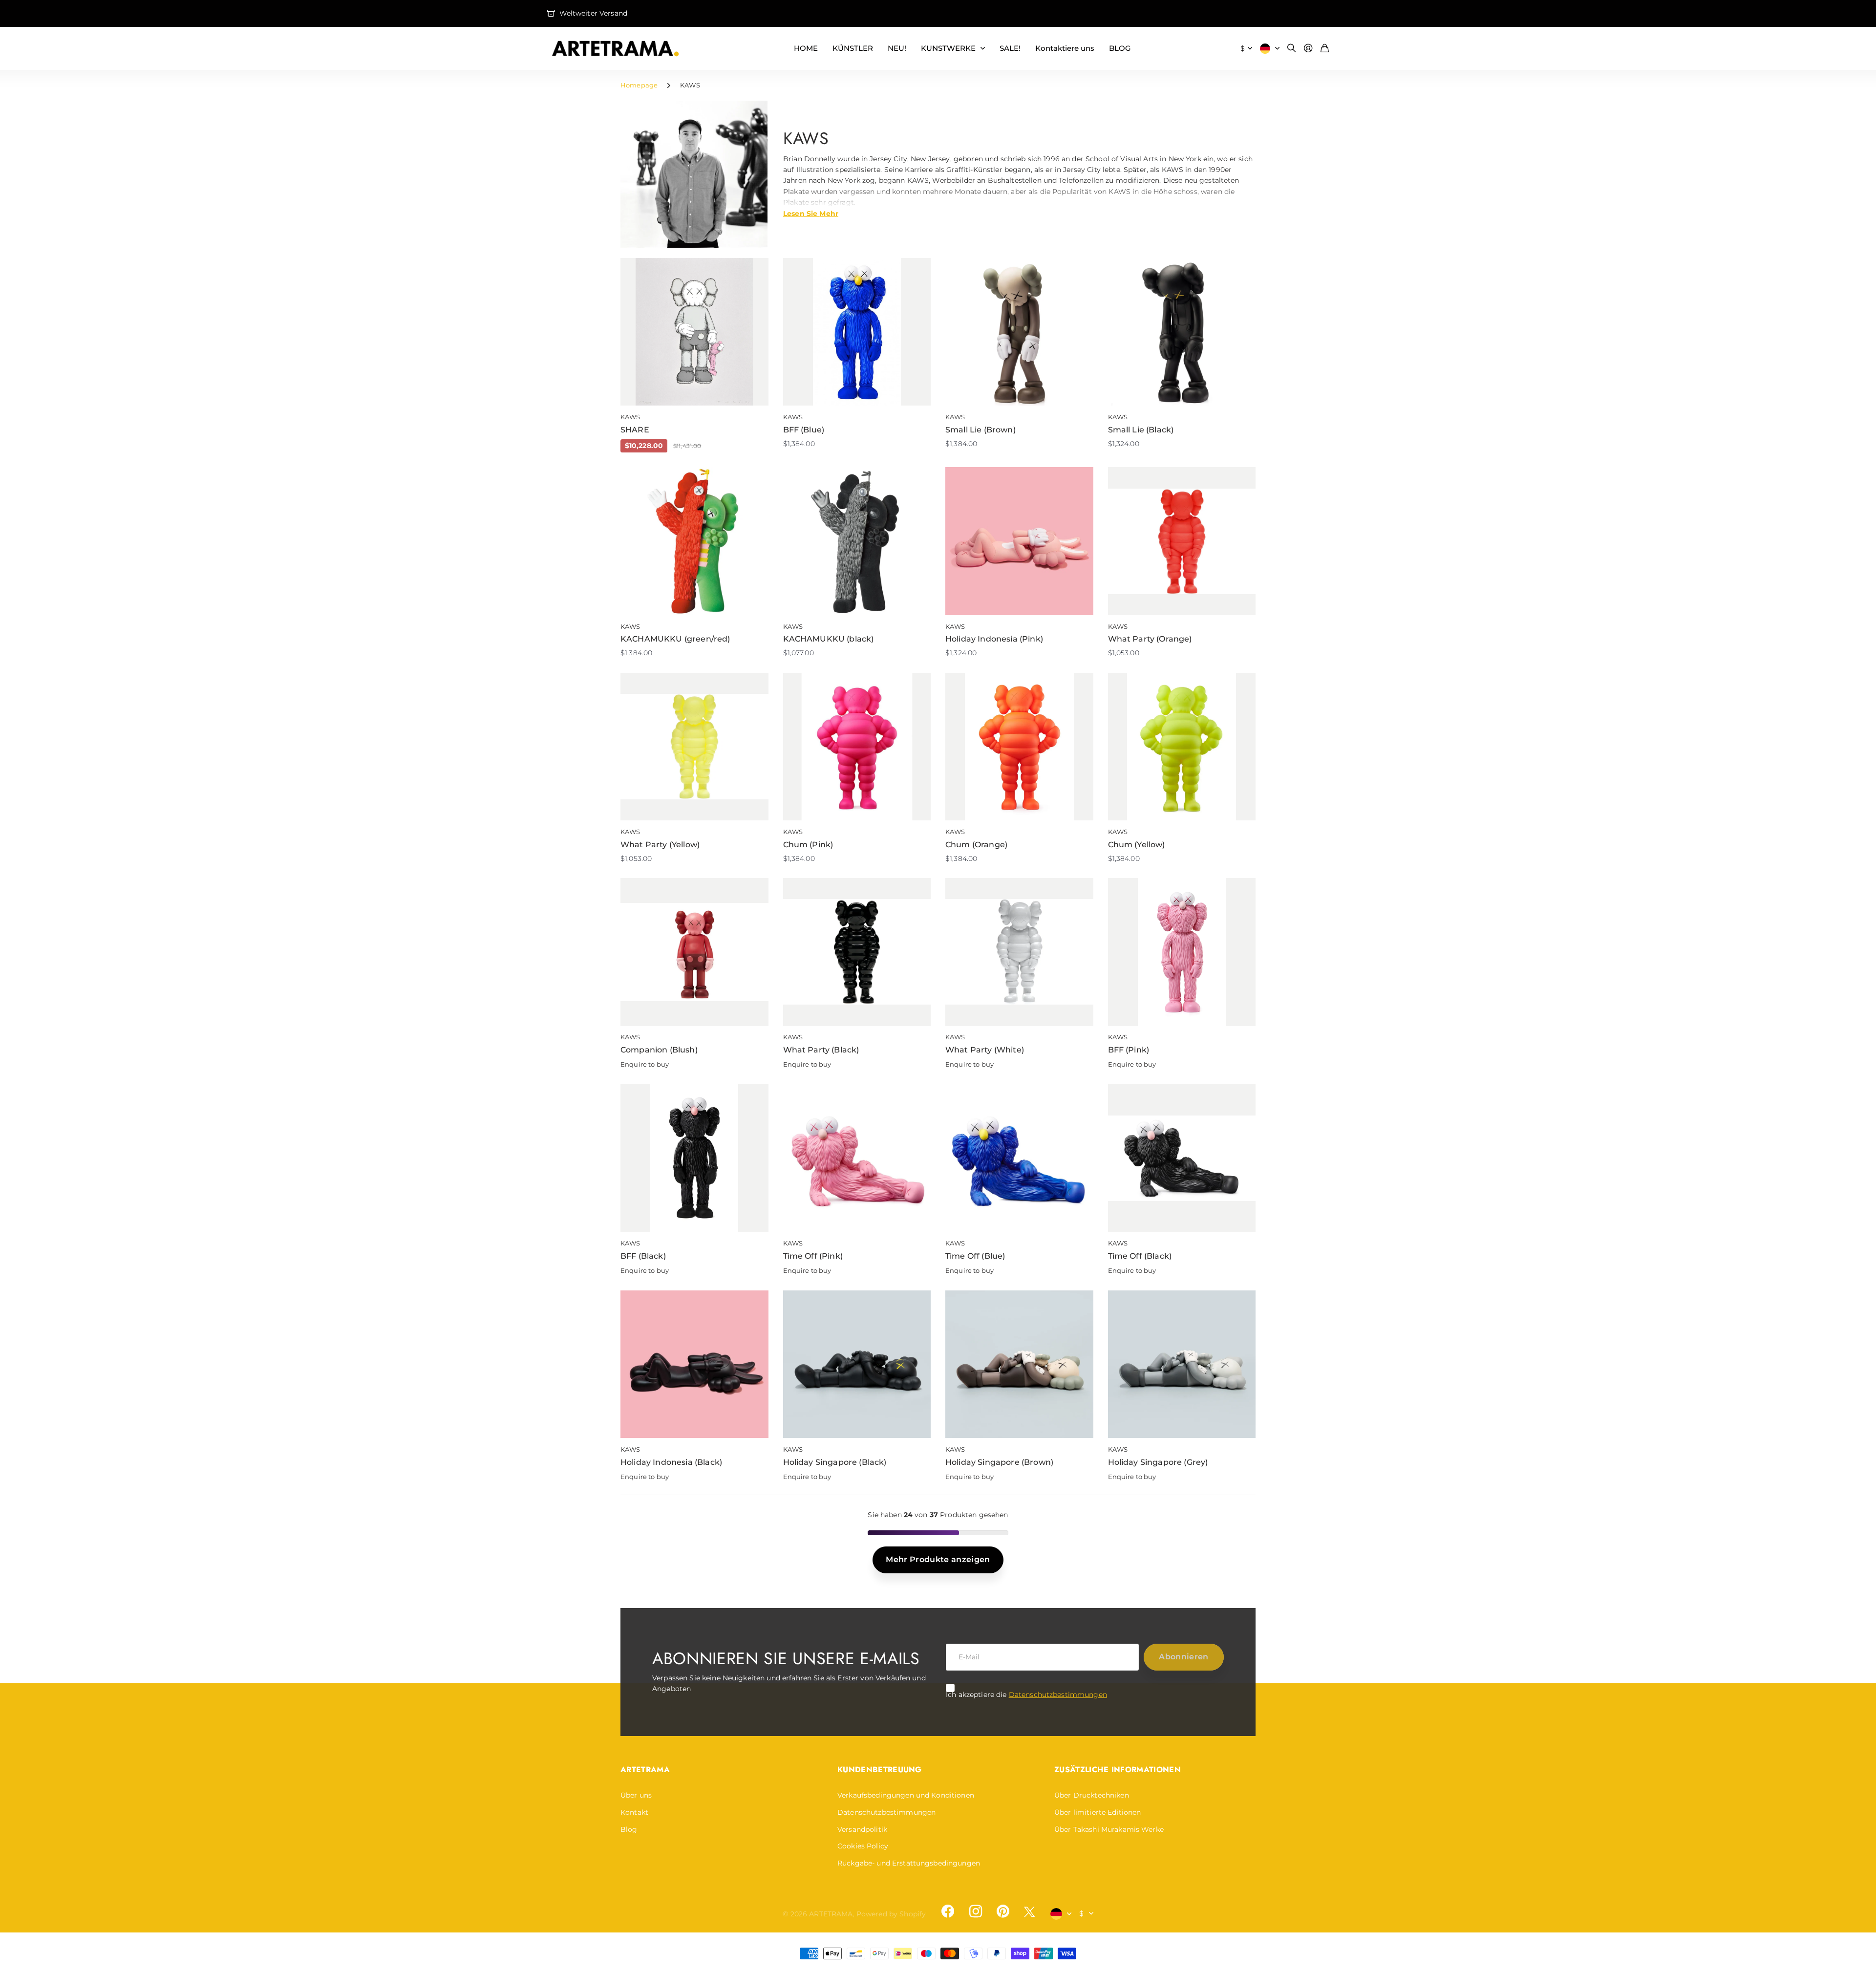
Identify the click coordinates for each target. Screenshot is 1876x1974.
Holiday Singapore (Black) (835, 1462)
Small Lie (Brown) (981, 430)
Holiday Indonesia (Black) (671, 1462)
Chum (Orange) (976, 845)
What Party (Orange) (1150, 639)
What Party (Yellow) (660, 845)
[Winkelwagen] (1325, 49)
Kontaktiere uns (1065, 48)
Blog (629, 1829)
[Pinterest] (1003, 1911)
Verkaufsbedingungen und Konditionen (906, 1795)
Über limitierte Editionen (1098, 1812)
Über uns (636, 1795)
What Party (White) (985, 1050)
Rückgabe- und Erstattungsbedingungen (909, 1863)
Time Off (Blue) (975, 1256)
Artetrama (645, 1770)
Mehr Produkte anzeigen (938, 1559)
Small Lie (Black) (1141, 430)
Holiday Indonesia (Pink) (994, 639)
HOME (806, 48)
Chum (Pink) (808, 845)
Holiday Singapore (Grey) (1158, 1462)
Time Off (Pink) (813, 1256)
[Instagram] (975, 1911)
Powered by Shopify (891, 1914)
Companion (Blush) (659, 1050)
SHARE (635, 430)
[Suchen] (1292, 49)
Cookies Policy (863, 1846)
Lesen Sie (811, 213)
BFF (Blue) (804, 430)
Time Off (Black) (1140, 1256)
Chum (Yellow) (1137, 845)
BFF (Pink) (1129, 1050)
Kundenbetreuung (880, 1770)
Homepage (639, 85)
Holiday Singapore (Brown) (999, 1462)
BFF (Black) (643, 1256)
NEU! (897, 48)
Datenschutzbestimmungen (1058, 1695)
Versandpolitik (862, 1829)
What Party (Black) (821, 1050)
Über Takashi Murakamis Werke (1109, 1829)
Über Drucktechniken (1092, 1795)
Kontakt (634, 1812)
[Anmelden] (1308, 49)
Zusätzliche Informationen (1118, 1770)
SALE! (1010, 48)
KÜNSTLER (853, 48)
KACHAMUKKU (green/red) (675, 639)
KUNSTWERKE (948, 48)
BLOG (1120, 48)
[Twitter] (1029, 1912)
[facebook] (948, 1911)
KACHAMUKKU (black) (829, 639)
